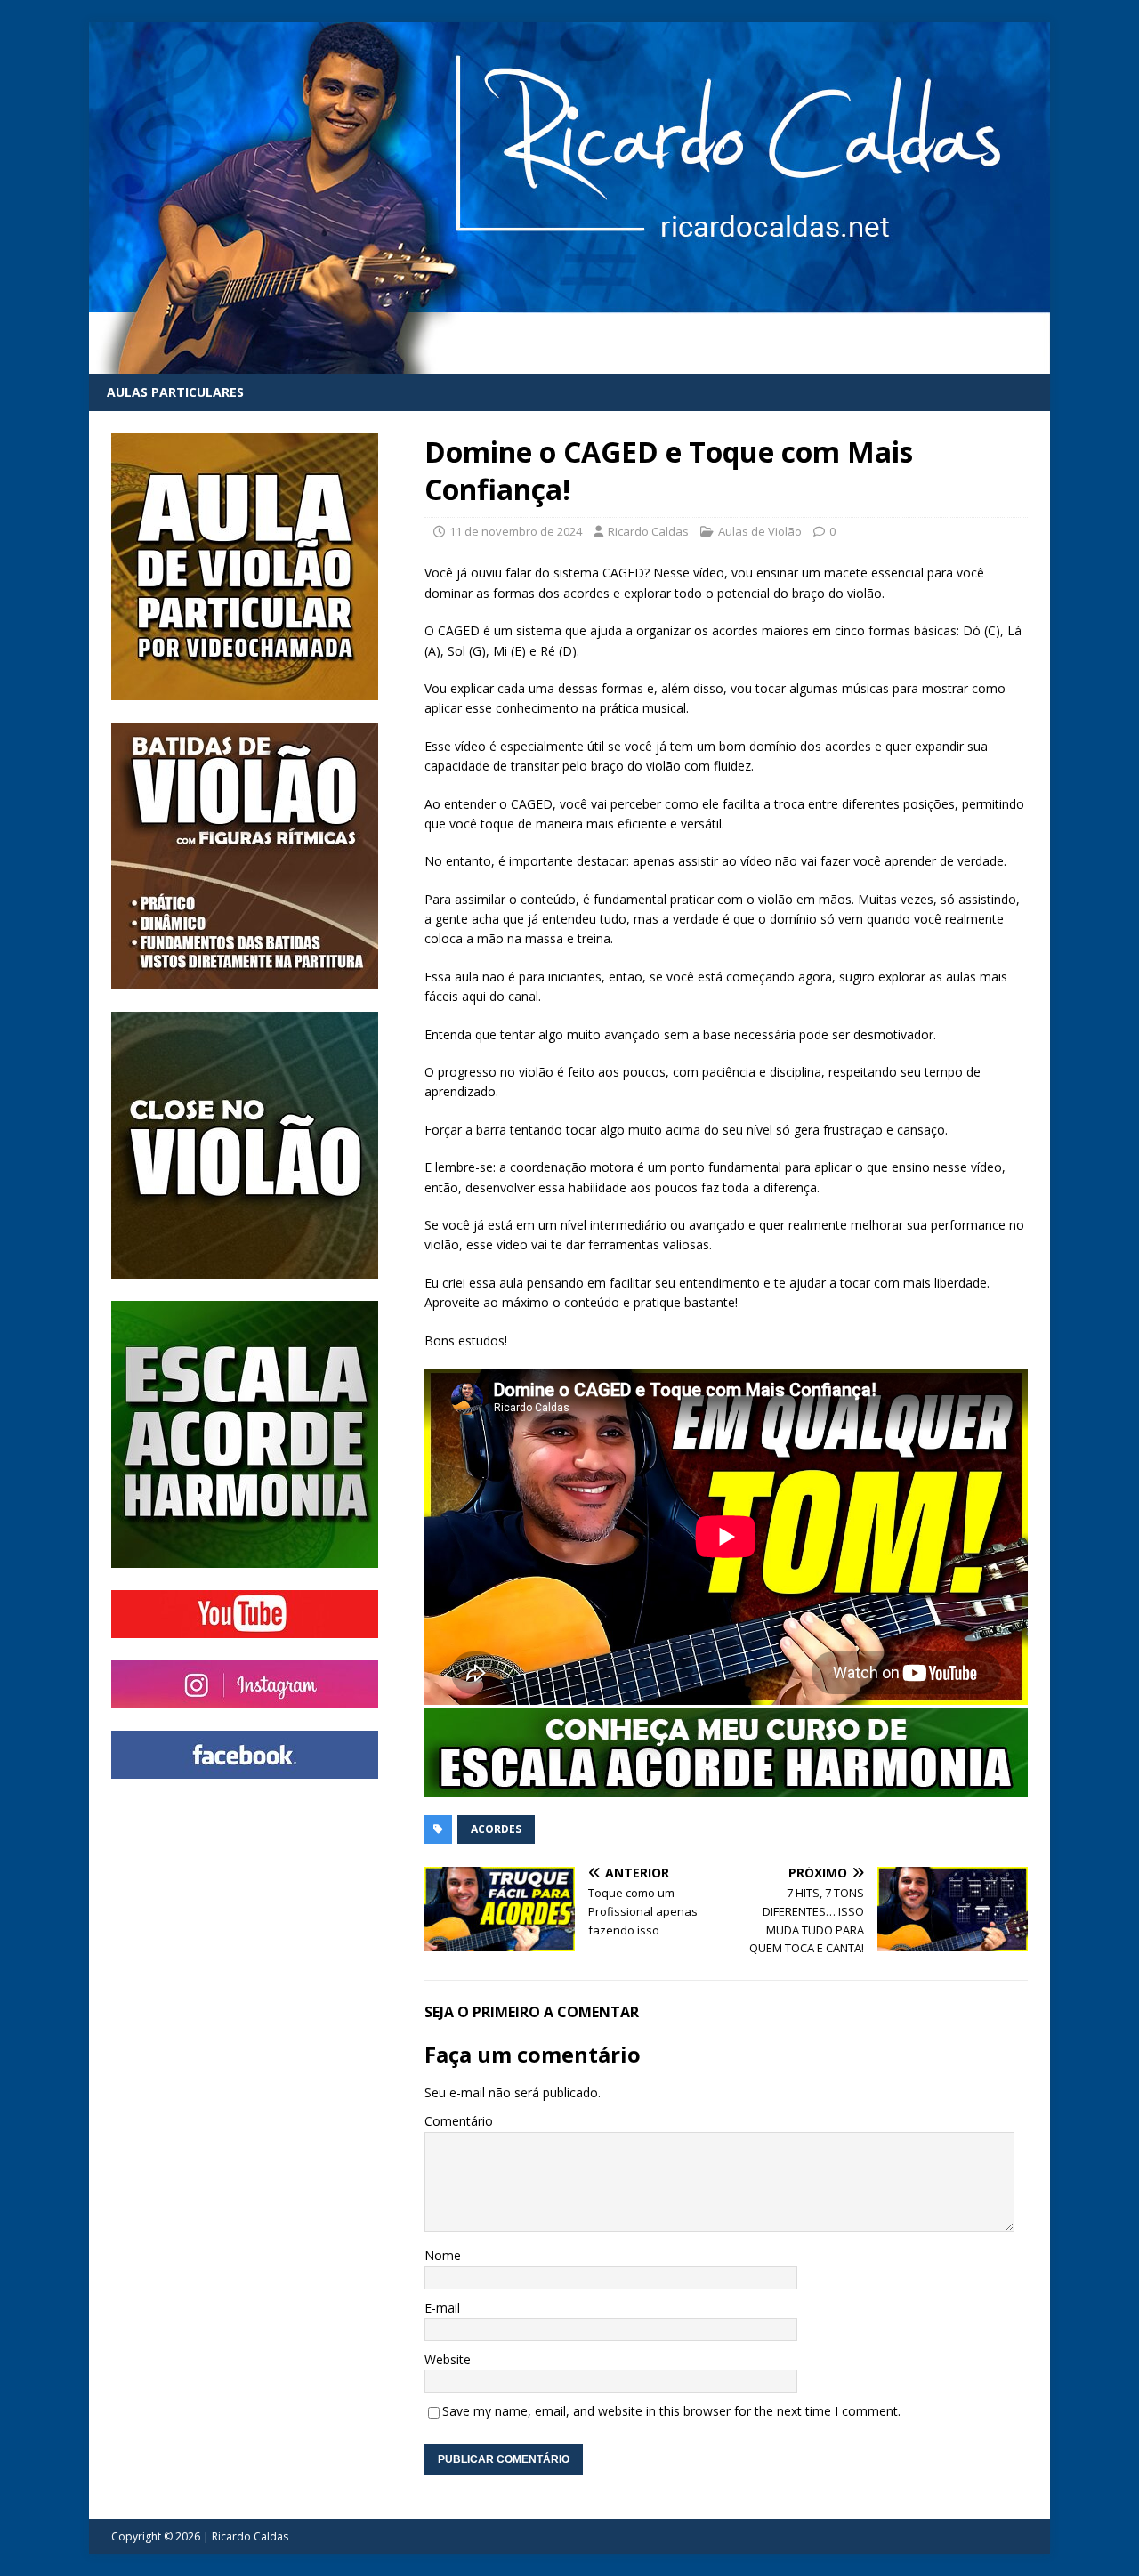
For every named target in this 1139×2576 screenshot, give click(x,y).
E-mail (442, 2308)
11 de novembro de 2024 (516, 531)
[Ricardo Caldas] (569, 363)
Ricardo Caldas (648, 531)
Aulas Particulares (175, 392)
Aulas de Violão (760, 531)
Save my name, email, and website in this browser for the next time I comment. (671, 2411)
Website (448, 2359)
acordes (496, 1829)
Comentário (459, 2121)
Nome (443, 2255)
